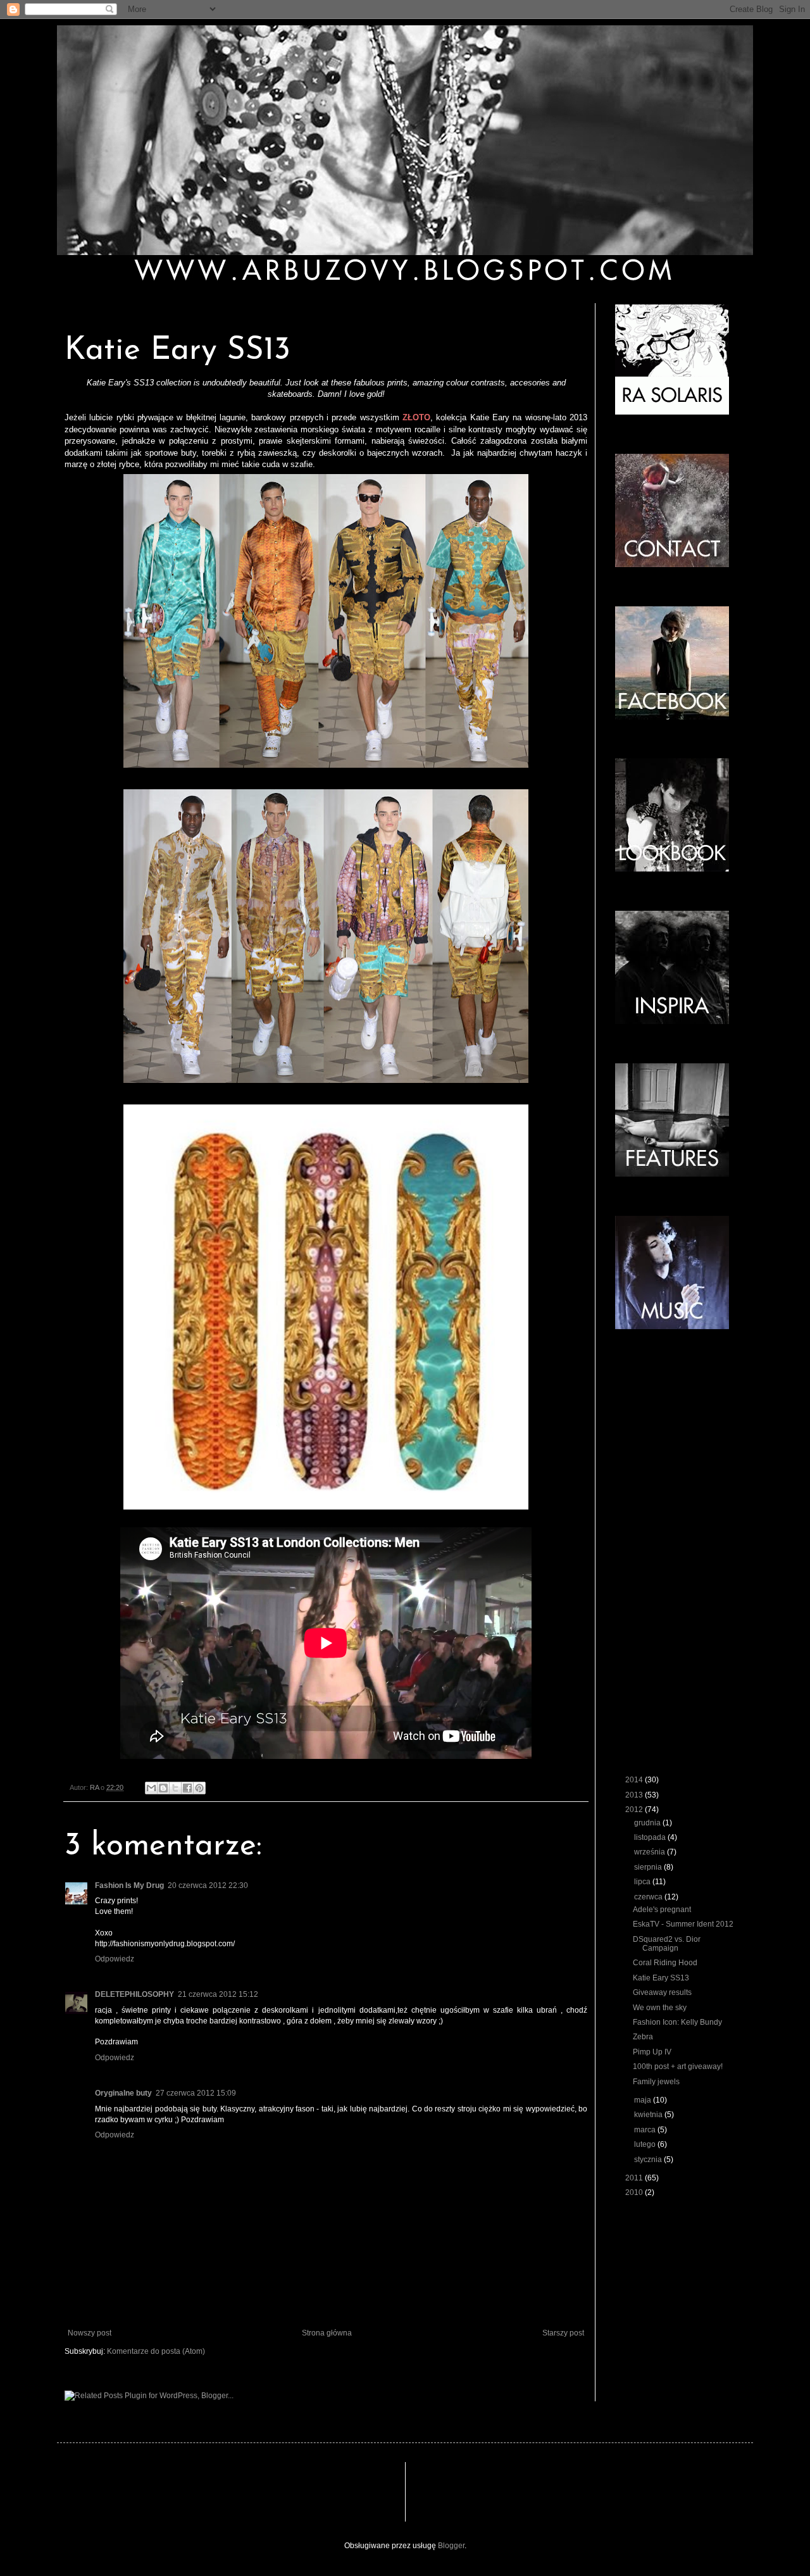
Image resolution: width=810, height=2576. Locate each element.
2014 (635, 1780)
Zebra (643, 2037)
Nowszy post (90, 2333)
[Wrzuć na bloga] (163, 1788)
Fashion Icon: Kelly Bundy (677, 2022)
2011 (635, 2178)
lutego (646, 2144)
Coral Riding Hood (665, 1963)
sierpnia (649, 1867)
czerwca (649, 1897)
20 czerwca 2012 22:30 (208, 1885)
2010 (635, 2192)
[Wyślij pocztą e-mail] (151, 1788)
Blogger (451, 2546)
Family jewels (656, 2082)
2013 (635, 1795)
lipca (643, 1882)
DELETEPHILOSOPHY (134, 1994)
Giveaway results (662, 1992)
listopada (651, 1837)
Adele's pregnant (662, 1910)
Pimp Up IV (652, 2052)
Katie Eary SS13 (661, 1978)
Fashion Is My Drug (129, 1885)
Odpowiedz (115, 1959)
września (651, 1852)
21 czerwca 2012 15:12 (218, 1994)
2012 (635, 1810)
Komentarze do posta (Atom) (156, 2351)
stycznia (649, 2160)
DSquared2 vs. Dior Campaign (667, 1944)
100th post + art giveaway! (678, 2066)
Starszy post (563, 2333)
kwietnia (649, 2115)
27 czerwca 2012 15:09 (196, 2093)
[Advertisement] (306, 2491)
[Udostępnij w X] (175, 1788)
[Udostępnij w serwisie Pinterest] (199, 1788)
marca (646, 2130)
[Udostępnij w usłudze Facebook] (187, 1788)
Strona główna (327, 2333)
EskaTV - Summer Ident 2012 (683, 1924)
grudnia (648, 1823)
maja (644, 2100)
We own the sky (660, 2008)
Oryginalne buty (123, 2093)
